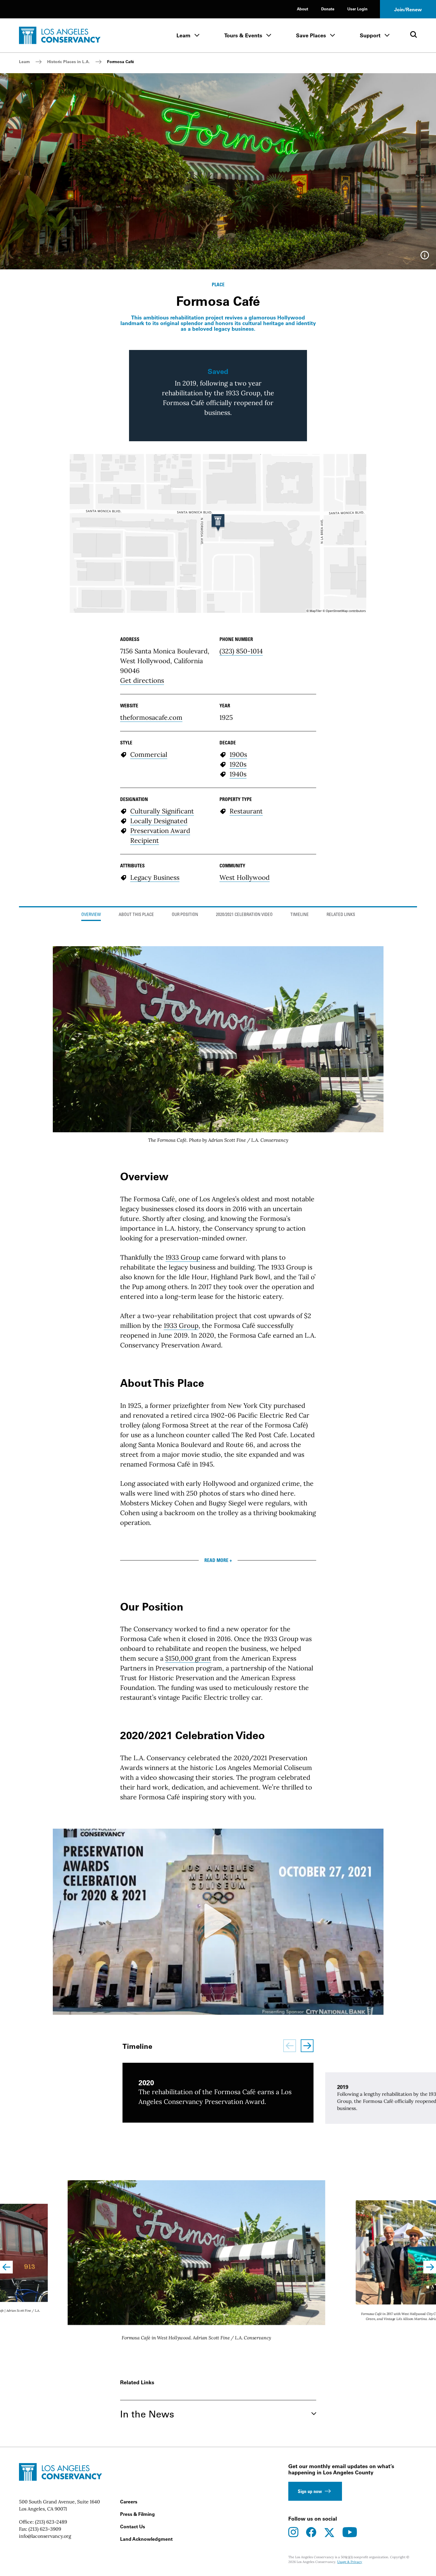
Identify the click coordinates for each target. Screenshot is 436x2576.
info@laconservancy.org (45, 2536)
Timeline (300, 915)
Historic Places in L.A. (69, 62)
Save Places (311, 35)
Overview (91, 915)
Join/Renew (408, 9)
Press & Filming (137, 2514)
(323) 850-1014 (241, 651)
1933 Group (183, 1257)
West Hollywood (245, 877)
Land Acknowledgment (146, 2539)
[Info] (425, 257)
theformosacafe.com (151, 717)
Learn (183, 35)
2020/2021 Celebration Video (244, 915)
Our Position (185, 915)
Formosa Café (121, 62)
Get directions (142, 680)
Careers (129, 2502)
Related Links (341, 915)
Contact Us (133, 2527)
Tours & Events (243, 35)
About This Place (136, 915)
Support (370, 35)
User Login (357, 9)
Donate (328, 9)
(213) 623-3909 (45, 2529)
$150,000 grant (188, 1658)
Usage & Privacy (350, 2562)
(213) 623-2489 (51, 2522)
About (303, 9)
